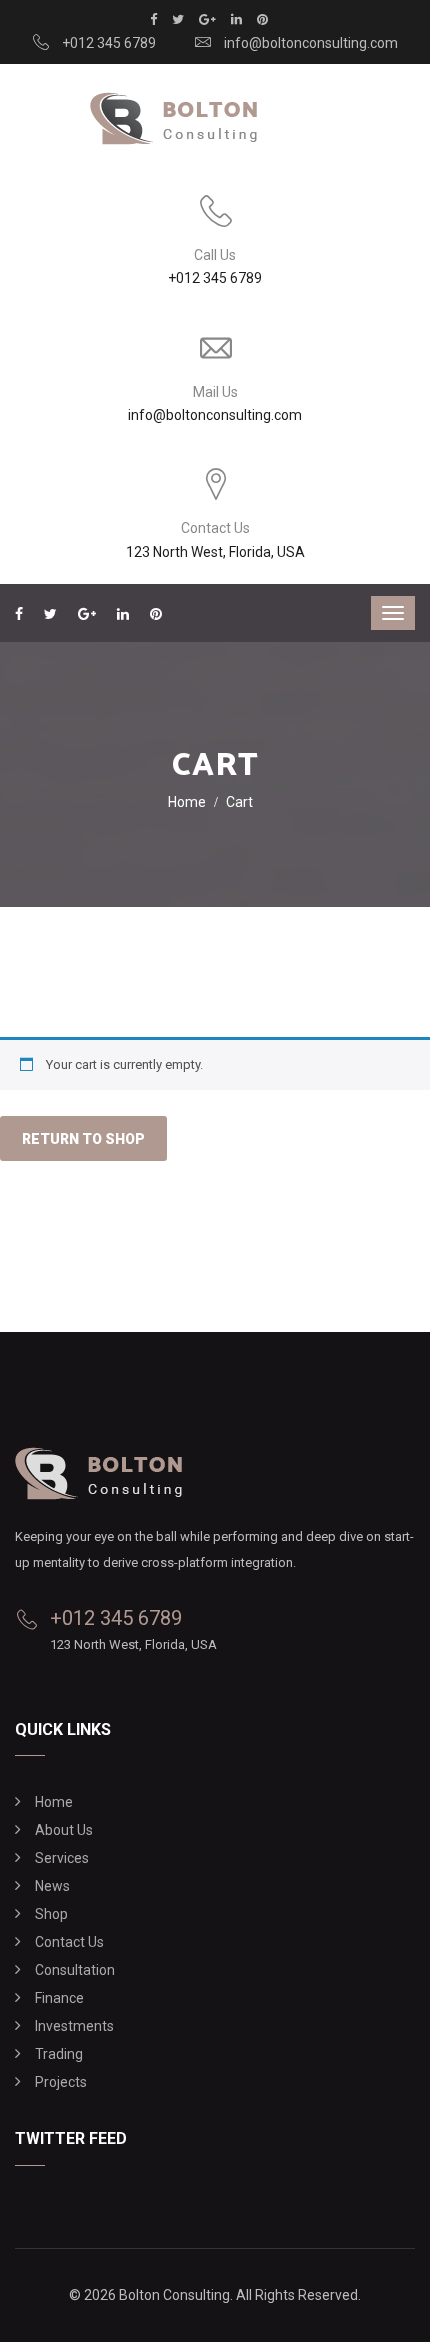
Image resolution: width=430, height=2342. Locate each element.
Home (187, 802)
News (52, 1886)
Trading (59, 2054)
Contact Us (69, 1942)
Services (62, 1858)
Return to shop (83, 1139)
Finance (59, 1998)
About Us (64, 1830)
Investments (74, 2026)
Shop (51, 1914)
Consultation (75, 1970)
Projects (61, 2082)
